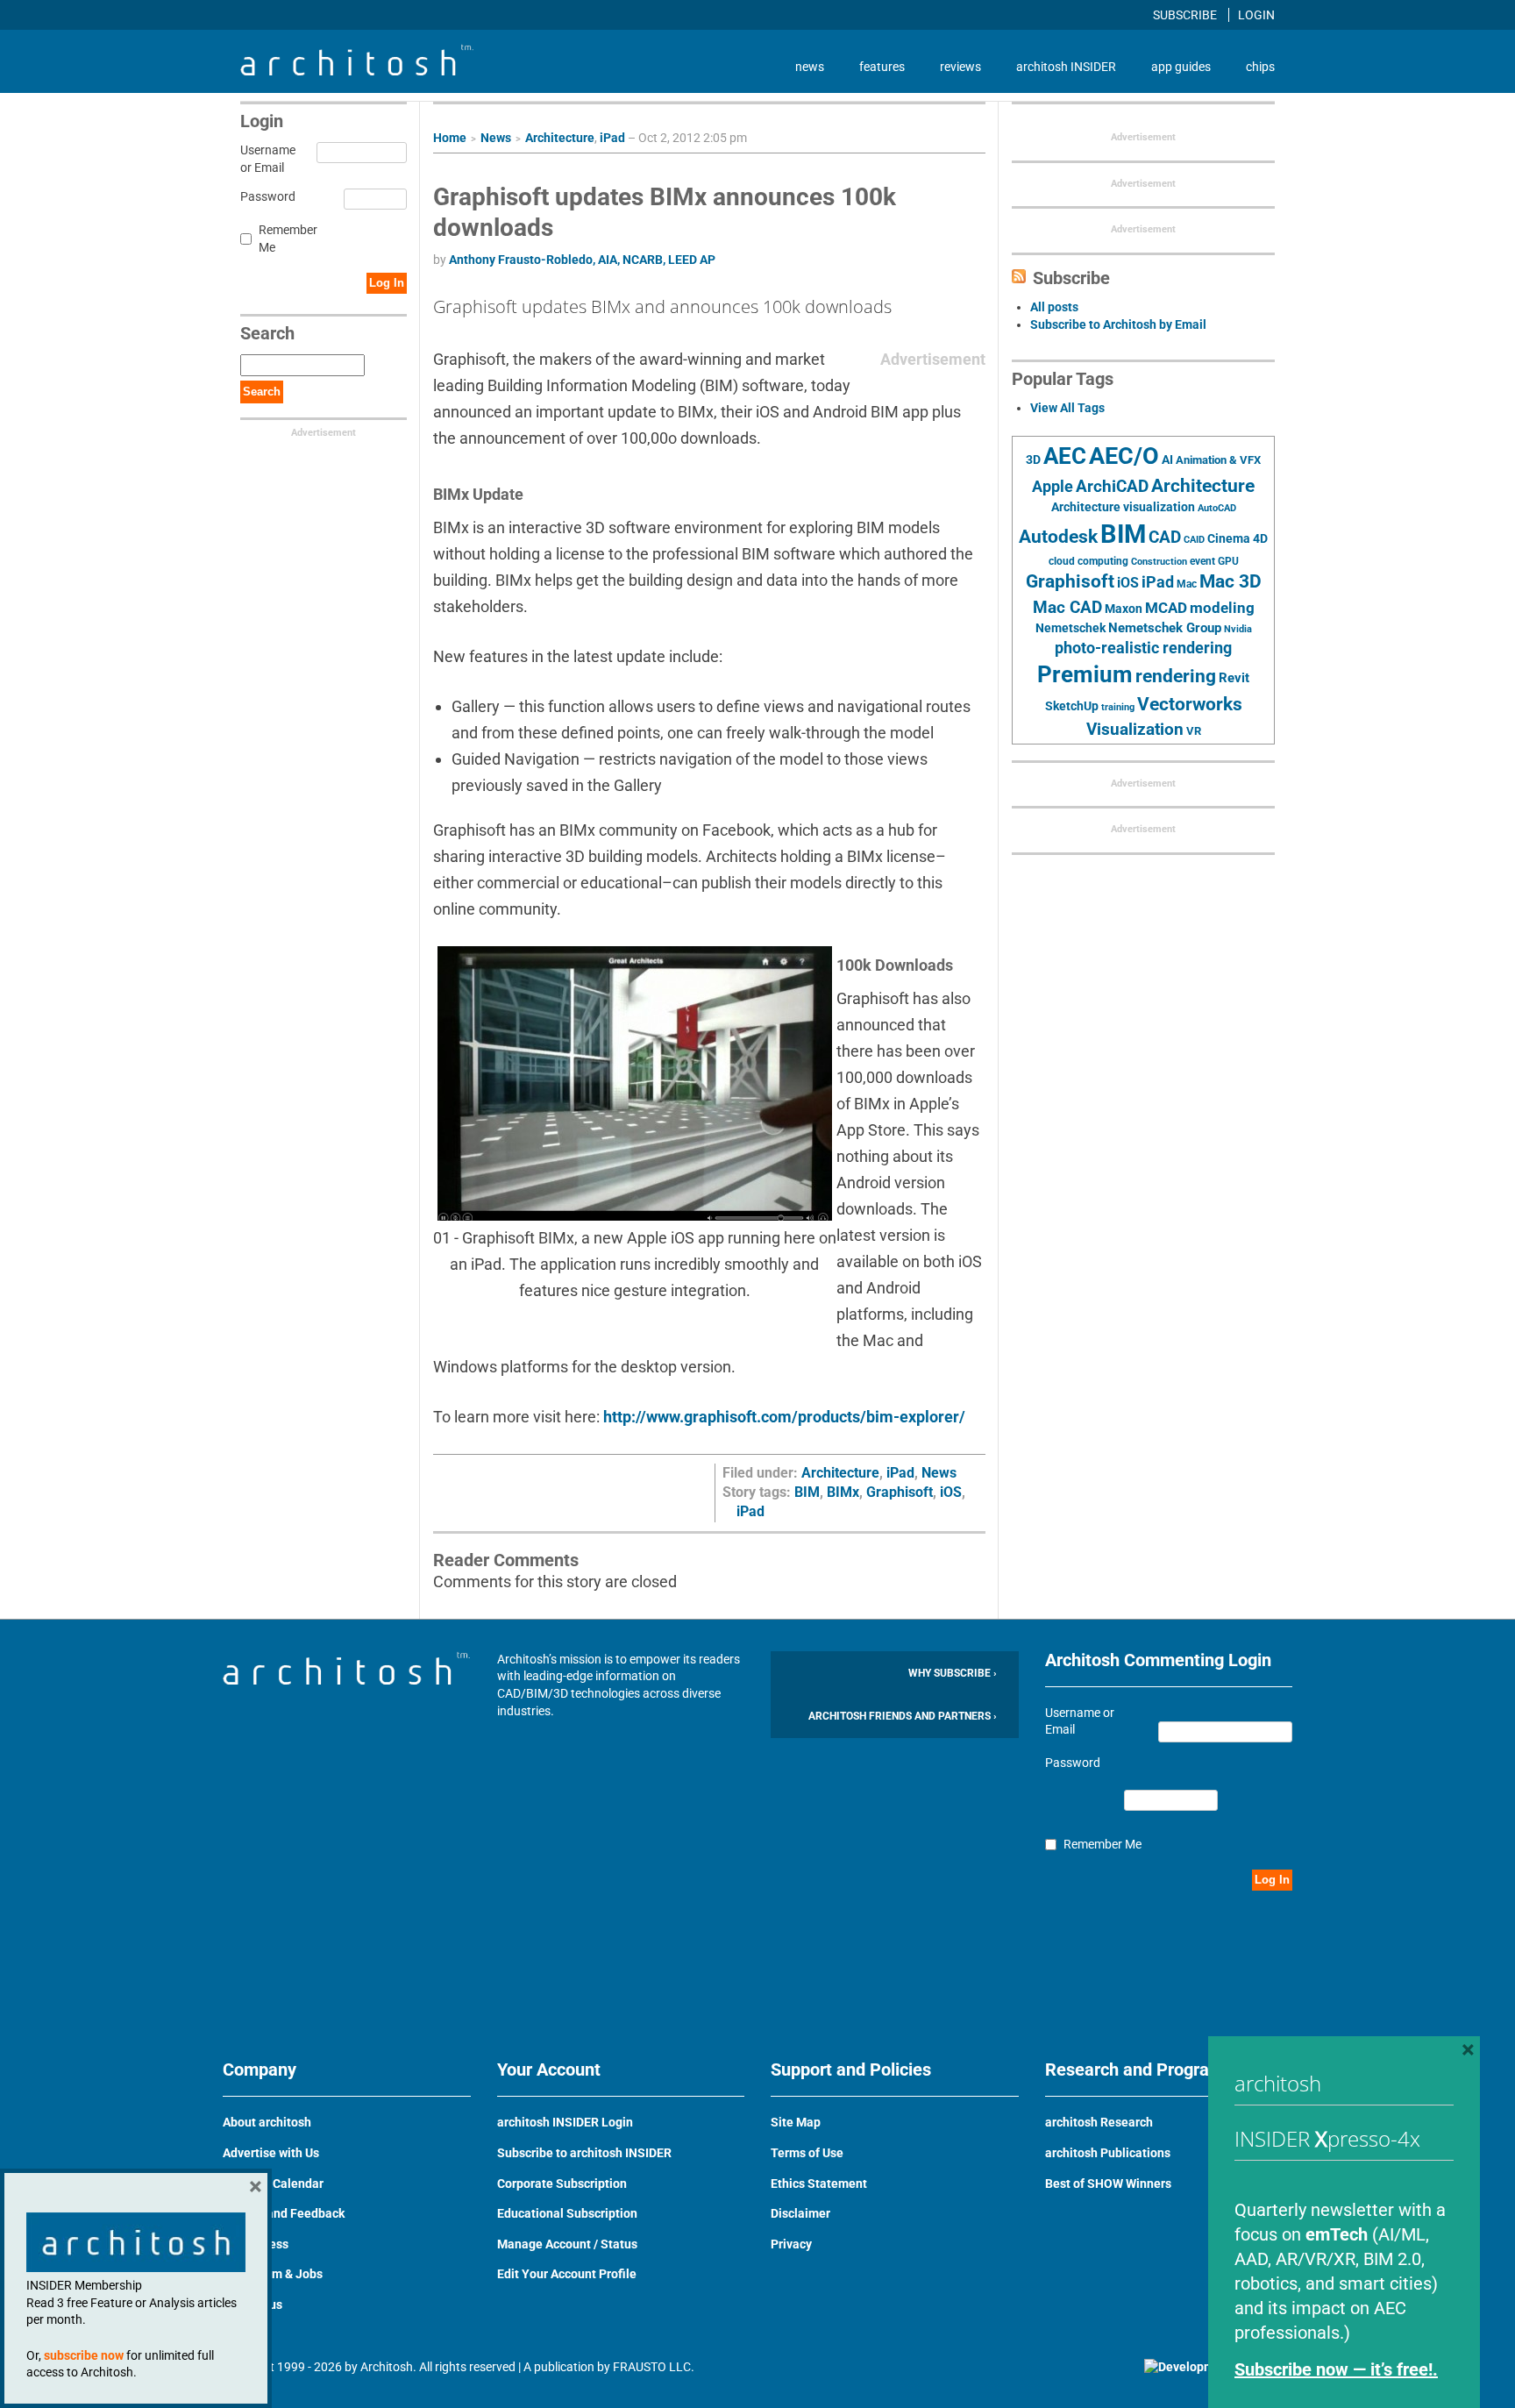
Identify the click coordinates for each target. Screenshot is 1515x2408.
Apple (1053, 487)
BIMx (843, 1492)
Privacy (791, 2244)
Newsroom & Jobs (273, 2274)
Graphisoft (900, 1492)
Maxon (1124, 609)
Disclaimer (800, 2213)
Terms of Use (807, 2153)
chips (1260, 67)
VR (1194, 731)
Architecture (560, 138)
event (1202, 561)
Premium (1085, 674)
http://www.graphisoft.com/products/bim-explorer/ (784, 1417)
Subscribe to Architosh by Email (1118, 324)
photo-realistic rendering (1143, 648)
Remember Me (288, 239)
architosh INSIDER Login (565, 2122)
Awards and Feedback (284, 2213)
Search (262, 392)
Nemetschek (1070, 628)
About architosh (267, 2122)
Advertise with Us (271, 2153)
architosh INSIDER (1066, 67)
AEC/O (1124, 456)
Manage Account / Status (567, 2244)
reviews (960, 67)
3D (1033, 460)
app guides (1181, 67)
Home (450, 138)
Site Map (796, 2122)
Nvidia (1238, 629)
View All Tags (1067, 408)
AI (1167, 460)
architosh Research (1099, 2122)
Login (1256, 15)
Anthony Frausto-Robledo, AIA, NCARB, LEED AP (582, 260)
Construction (1159, 562)
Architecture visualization (1123, 507)
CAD (1165, 538)
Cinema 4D (1238, 538)
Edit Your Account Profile (567, 2274)
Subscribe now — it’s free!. (1336, 2369)
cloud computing (1088, 561)
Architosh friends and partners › (903, 1716)
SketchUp (1072, 706)
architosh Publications (1108, 2153)
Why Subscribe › (953, 1673)
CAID (1194, 540)
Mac (1187, 584)
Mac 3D (1230, 581)
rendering (1176, 676)
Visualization (1135, 729)
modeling (1222, 608)
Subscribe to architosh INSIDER (584, 2153)
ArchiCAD (1112, 486)
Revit (1234, 678)
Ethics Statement (819, 2184)
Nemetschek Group (1165, 628)
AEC (1065, 456)
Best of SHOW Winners (1108, 2184)
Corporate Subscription (562, 2184)
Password (265, 196)
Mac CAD (1067, 607)
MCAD (1166, 608)
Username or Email (265, 159)
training (1118, 707)
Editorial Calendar (273, 2184)
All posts (1054, 307)
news (810, 67)
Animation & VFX (1218, 460)
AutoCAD (1217, 508)
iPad (612, 138)
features (882, 67)
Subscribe (1186, 15)
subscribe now (84, 2355)
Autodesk (1058, 536)
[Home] (357, 71)
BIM (807, 1492)
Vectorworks (1190, 704)
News (496, 138)
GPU (1228, 561)
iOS (951, 1492)
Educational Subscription (567, 2213)
